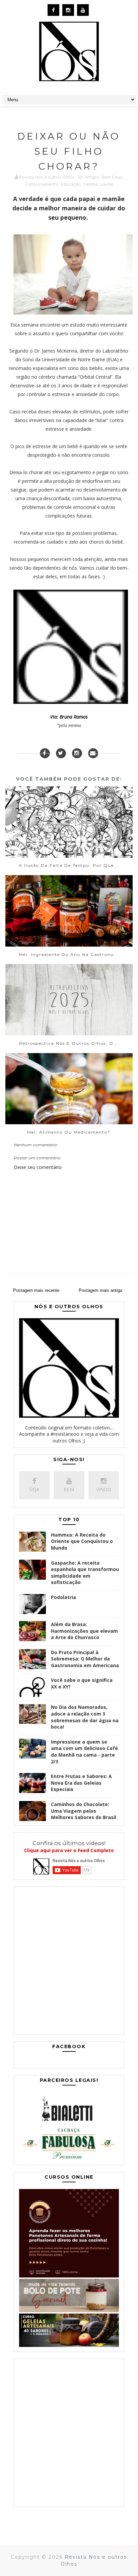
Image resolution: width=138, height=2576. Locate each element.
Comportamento (42, 184)
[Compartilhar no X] (61, 753)
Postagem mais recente (36, 1290)
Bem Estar (112, 177)
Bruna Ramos (74, 717)
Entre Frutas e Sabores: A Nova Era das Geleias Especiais (81, 1783)
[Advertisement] (69, 1962)
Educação (71, 184)
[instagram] (68, 10)
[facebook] (53, 10)
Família (90, 184)
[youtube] (83, 10)
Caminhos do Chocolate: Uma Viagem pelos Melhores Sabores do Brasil (84, 1811)
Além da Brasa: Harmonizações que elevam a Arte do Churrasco (84, 1631)
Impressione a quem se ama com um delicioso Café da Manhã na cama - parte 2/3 (84, 1752)
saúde (107, 184)
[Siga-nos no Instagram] (77, 753)
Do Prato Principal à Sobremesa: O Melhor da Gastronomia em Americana (85, 1659)
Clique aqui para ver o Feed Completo (69, 1850)
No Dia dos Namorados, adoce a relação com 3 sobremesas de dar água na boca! (85, 1717)
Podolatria (63, 1597)
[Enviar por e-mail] (93, 753)
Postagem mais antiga (100, 1290)
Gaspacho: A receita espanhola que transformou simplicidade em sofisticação (85, 1573)
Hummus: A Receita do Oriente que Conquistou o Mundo (82, 1541)
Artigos (92, 177)
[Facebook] (45, 753)
